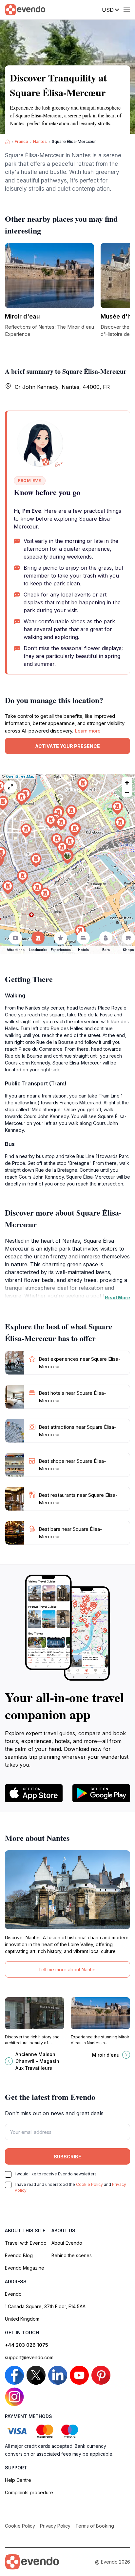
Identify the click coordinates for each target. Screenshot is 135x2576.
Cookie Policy (89, 2184)
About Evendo (67, 2243)
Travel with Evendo (26, 2243)
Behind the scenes (72, 2255)
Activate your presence (67, 746)
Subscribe (67, 2157)
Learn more (88, 731)
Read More (117, 1297)
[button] (67, 857)
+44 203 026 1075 (27, 2345)
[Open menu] (127, 10)
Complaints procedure (29, 2492)
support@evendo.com (29, 2357)
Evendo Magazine (25, 2268)
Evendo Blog (19, 2255)
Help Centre (18, 2480)
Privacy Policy (55, 2526)
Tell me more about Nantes (67, 1970)
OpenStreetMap (20, 776)
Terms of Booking (95, 2526)
